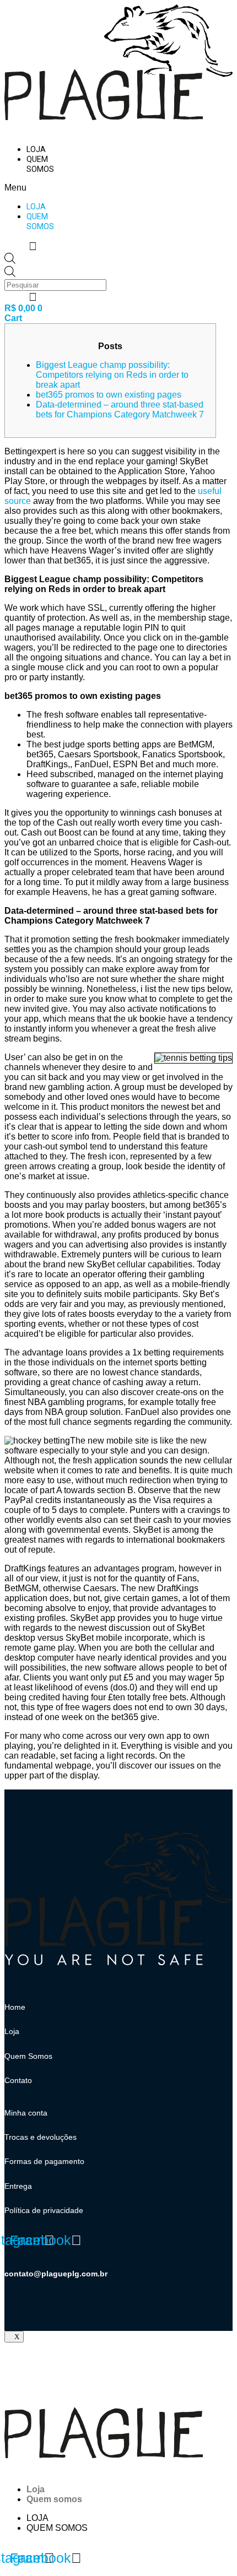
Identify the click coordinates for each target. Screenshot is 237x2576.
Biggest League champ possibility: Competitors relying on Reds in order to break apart (112, 375)
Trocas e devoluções (41, 2137)
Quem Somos (28, 2056)
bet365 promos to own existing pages (109, 395)
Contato (18, 2080)
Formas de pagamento (44, 2161)
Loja (36, 150)
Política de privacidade (44, 2210)
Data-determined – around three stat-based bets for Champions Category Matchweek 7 (120, 410)
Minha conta (26, 2113)
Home (15, 2007)
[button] (33, 188)
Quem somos (40, 164)
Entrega (18, 2186)
